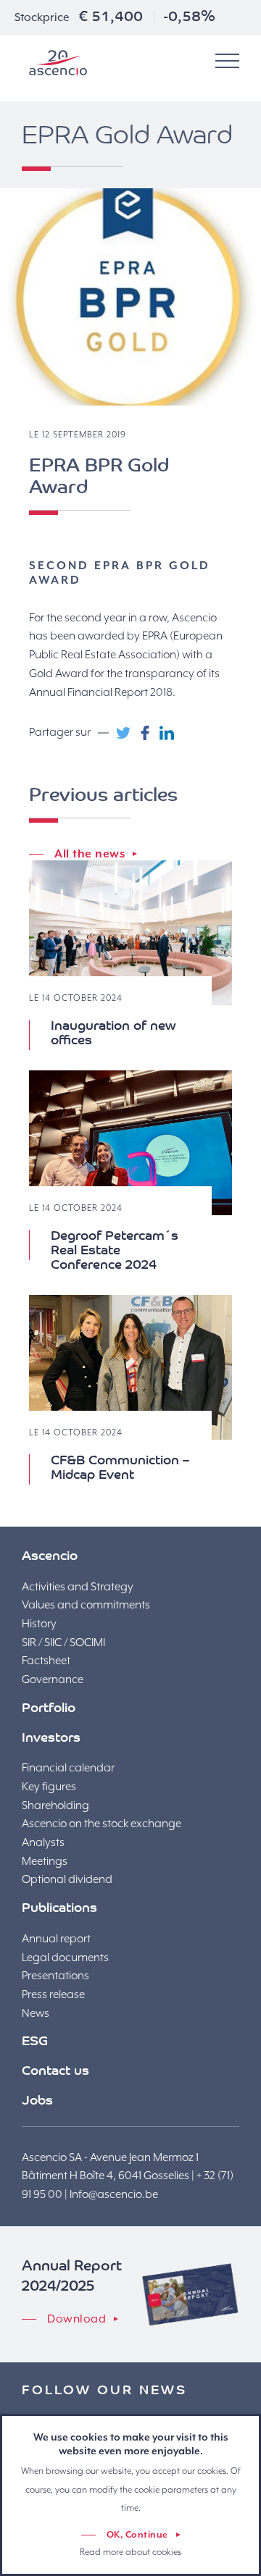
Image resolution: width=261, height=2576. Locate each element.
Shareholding (55, 1805)
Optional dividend (67, 1879)
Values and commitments (86, 1605)
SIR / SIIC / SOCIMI (63, 1642)
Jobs (37, 2102)
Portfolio (49, 1709)
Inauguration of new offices (113, 1034)
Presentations (55, 1976)
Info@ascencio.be (114, 2194)
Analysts (43, 1842)
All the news (90, 854)
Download (76, 2319)
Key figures (49, 1787)
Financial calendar (68, 1768)
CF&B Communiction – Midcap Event (120, 1469)
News (36, 2013)
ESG (35, 2042)
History (39, 1624)
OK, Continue (137, 2535)
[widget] (227, 62)
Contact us (55, 2072)
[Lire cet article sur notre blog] (130, 933)
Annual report (56, 1939)
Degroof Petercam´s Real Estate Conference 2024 (115, 1251)
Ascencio (58, 63)
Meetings (45, 1861)
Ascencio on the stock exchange (101, 1824)
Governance (53, 1679)
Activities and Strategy (78, 1587)
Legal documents (65, 1958)
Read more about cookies (130, 2552)
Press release (53, 1994)
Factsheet (46, 1661)
